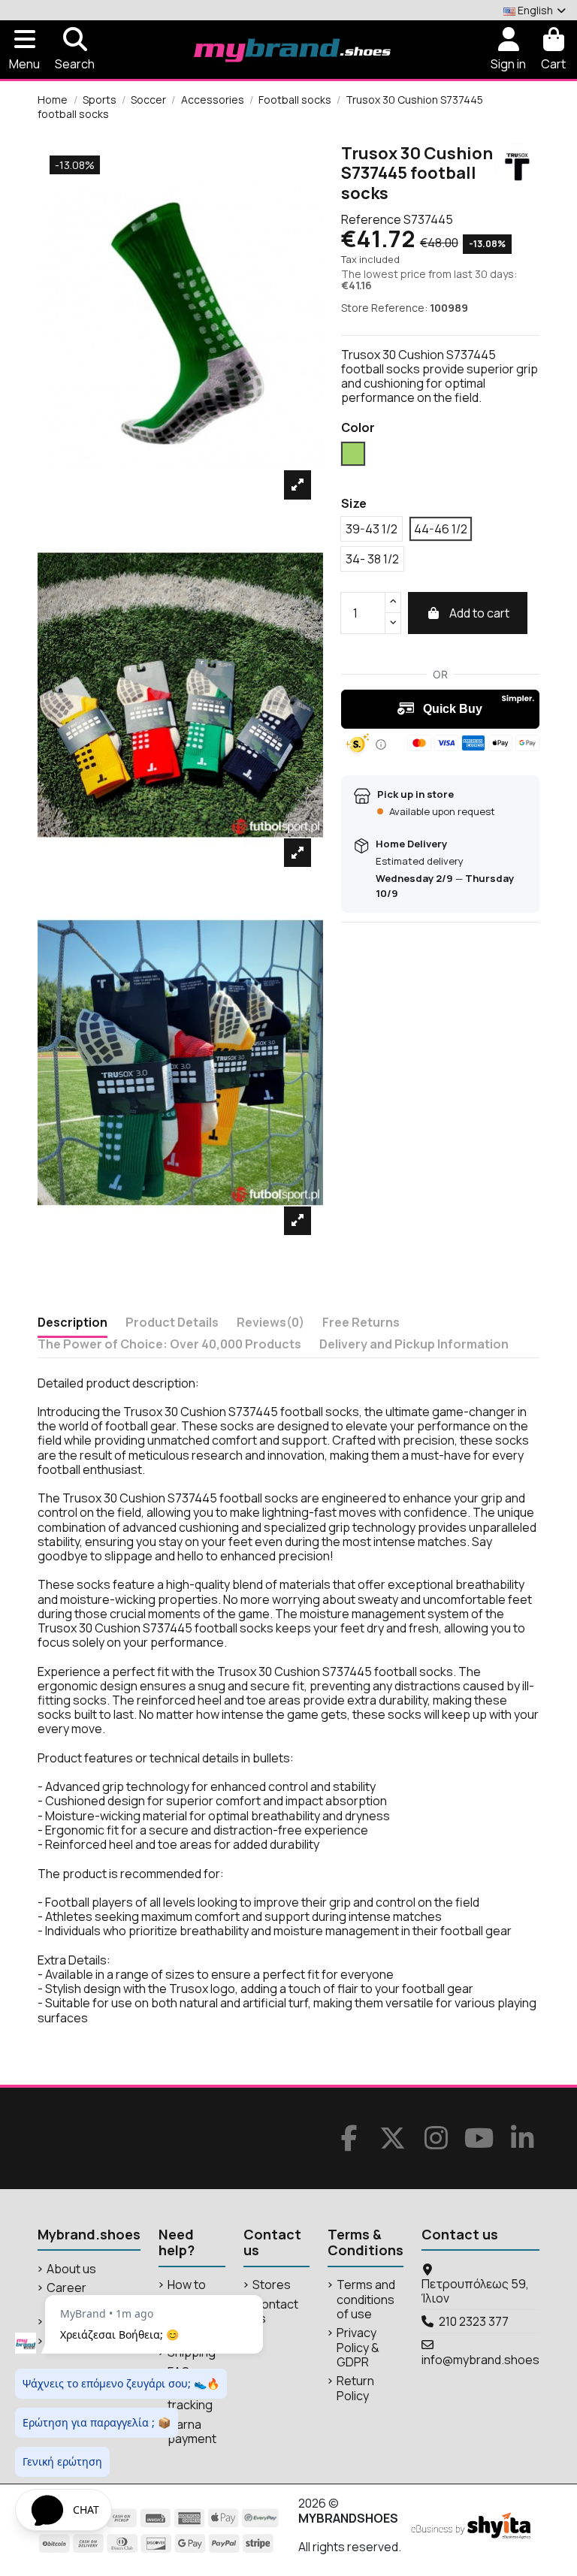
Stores (272, 2285)
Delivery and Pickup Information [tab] (414, 1345)
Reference (371, 220)
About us (71, 2269)
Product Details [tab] (172, 1323)
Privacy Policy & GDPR (358, 2348)
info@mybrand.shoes (480, 2360)
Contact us (275, 2312)
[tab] (270, 1326)
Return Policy (355, 2388)
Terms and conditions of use (366, 2300)
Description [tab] (73, 1323)
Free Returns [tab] (361, 1323)
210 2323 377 (474, 2321)
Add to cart (479, 613)
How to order (187, 2292)
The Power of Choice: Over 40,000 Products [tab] (169, 1345)
